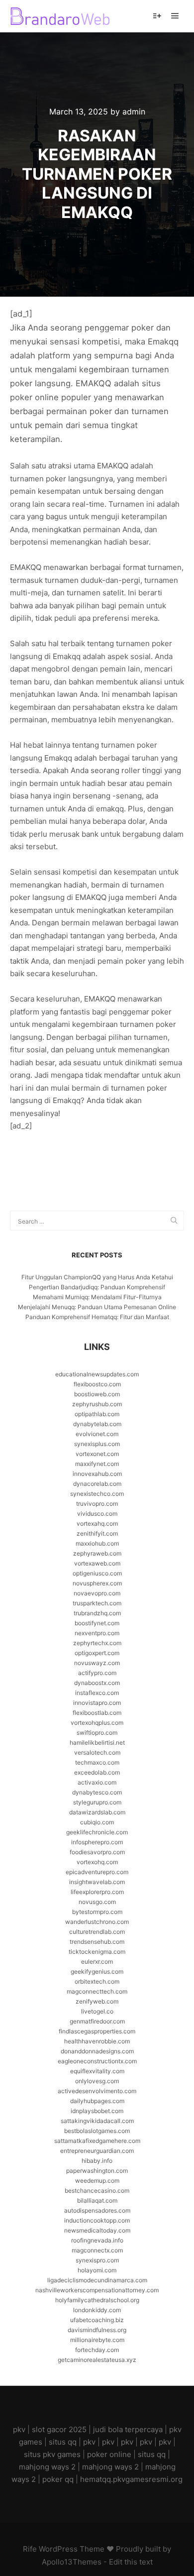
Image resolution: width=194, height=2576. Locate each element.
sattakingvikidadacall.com (97, 2121)
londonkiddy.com (97, 2310)
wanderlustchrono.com (97, 1922)
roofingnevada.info (97, 2240)
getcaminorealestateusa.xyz (97, 2360)
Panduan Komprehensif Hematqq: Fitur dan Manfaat (97, 1317)
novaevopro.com (97, 1593)
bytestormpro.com (97, 1912)
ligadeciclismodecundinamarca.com (97, 2280)
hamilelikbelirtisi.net (97, 1742)
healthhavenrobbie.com (97, 2041)
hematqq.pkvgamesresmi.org (131, 2479)
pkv (19, 2429)
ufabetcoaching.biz (97, 2320)
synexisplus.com (97, 1444)
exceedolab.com (97, 1772)
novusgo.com (97, 1902)
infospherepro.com (97, 1842)
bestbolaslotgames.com (97, 2131)
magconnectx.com (97, 2250)
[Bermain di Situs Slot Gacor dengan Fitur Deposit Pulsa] (60, 16)
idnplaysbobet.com (97, 2111)
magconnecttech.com (97, 1991)
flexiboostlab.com (97, 1713)
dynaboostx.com (97, 1683)
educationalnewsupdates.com (97, 1374)
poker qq (58, 2479)
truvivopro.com (97, 1504)
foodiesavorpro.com (97, 1852)
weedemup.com (97, 2181)
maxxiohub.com (97, 1543)
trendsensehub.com (97, 1942)
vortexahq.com (97, 1523)
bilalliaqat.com (97, 2200)
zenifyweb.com (97, 2001)
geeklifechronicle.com (97, 1832)
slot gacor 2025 (59, 2429)
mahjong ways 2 (47, 2467)
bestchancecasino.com (97, 2190)
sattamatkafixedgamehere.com (97, 2141)
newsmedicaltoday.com (97, 2230)
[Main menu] (175, 16)
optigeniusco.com (97, 1573)
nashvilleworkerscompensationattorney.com (97, 2290)
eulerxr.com (97, 1961)
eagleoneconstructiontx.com (97, 2061)
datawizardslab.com (97, 1812)
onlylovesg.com (97, 2081)
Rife (30, 2549)
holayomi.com (97, 2270)
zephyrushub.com (97, 1404)
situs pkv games (52, 2454)
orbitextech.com (97, 1981)
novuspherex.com (97, 1583)
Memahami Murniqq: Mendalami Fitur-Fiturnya (97, 1297)
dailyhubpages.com (97, 2101)
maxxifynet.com (97, 1464)
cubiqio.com (97, 1822)
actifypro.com (97, 1673)
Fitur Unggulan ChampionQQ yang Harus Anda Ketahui (97, 1277)
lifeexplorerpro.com (97, 1892)
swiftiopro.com (97, 1733)
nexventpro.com (97, 1633)
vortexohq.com (97, 1862)
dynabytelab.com (97, 1424)
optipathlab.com (97, 1414)
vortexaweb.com (97, 1563)
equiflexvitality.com (97, 2071)
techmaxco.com (97, 1762)
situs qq (63, 2442)
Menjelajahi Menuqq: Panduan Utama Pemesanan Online (97, 1307)
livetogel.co (97, 2011)
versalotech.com (97, 1752)
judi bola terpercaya (128, 2429)
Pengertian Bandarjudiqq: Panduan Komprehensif (97, 1287)
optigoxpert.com (97, 1653)
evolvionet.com (97, 1434)
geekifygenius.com (97, 1971)
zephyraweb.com (97, 1553)
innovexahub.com (97, 1474)
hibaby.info (97, 2161)
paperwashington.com (97, 2171)
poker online (109, 2454)
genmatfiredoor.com (97, 2021)
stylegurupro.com (97, 1802)
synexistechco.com (97, 1494)
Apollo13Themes (72, 2562)
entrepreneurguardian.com (97, 2151)
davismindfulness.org (97, 2330)
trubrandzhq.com (97, 1613)
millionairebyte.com (97, 2340)
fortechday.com (97, 2350)
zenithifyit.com (97, 1533)
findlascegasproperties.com (97, 2031)
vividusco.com (97, 1513)
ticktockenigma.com (97, 1952)
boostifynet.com (97, 1623)
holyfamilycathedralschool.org (97, 2300)
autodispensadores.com (97, 2210)
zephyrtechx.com (97, 1643)
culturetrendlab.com (97, 1932)
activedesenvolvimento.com (97, 2091)
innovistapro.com (97, 1703)
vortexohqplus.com (97, 1723)
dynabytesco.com (97, 1792)
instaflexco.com (97, 1693)
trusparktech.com (97, 1603)
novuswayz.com (97, 1663)
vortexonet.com (97, 1454)
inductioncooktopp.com (97, 2220)
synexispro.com (97, 2260)
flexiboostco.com (97, 1384)
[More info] (157, 16)
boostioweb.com (97, 1394)
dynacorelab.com (97, 1484)
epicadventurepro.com (97, 1872)
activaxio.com (97, 1782)
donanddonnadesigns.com (97, 2051)
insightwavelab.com (97, 1882)
